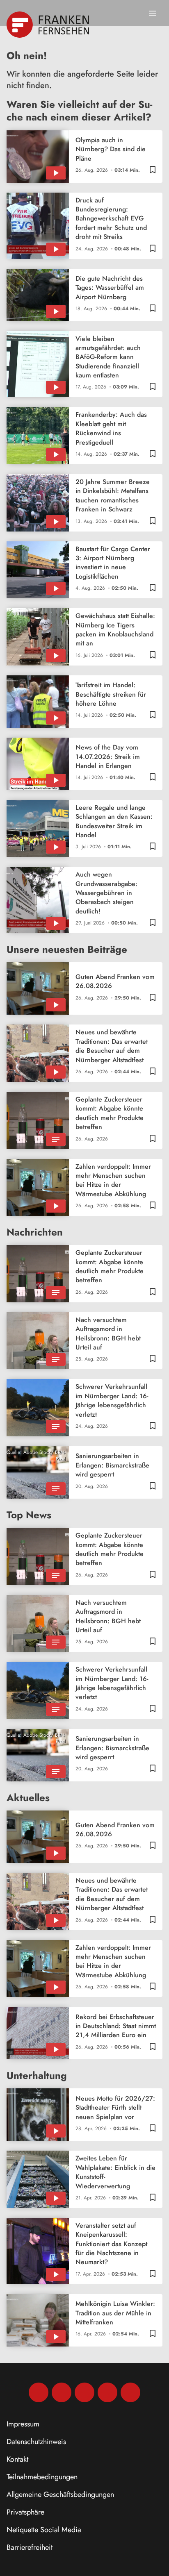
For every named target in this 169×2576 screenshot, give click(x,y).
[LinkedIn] (107, 2392)
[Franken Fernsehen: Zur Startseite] (49, 25)
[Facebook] (39, 2392)
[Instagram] (62, 2392)
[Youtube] (84, 2392)
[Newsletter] (130, 2392)
